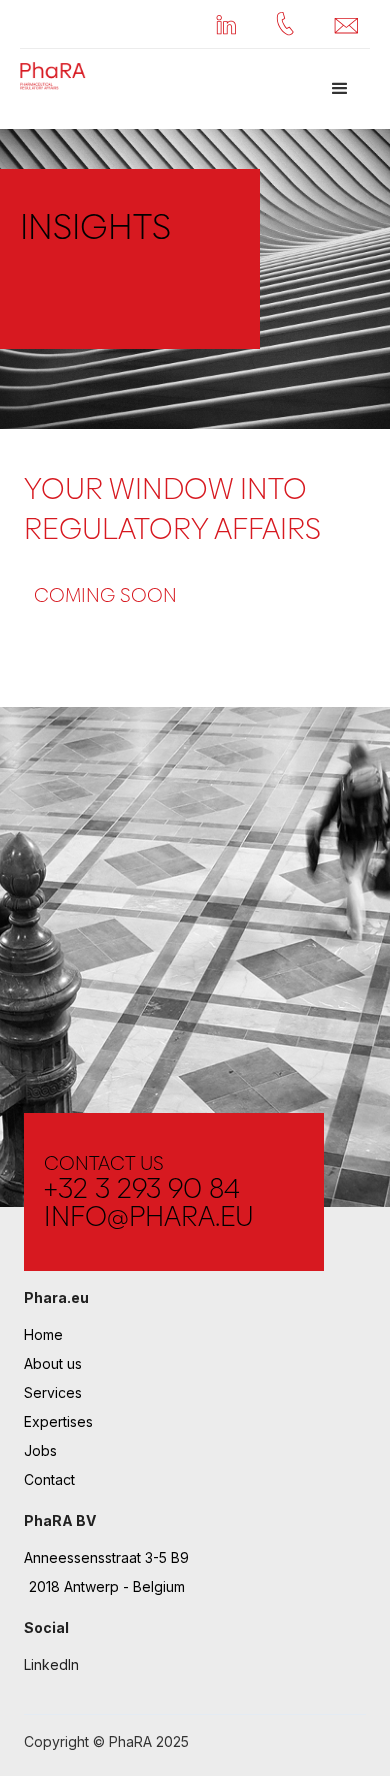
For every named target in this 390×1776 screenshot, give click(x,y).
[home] (50, 75)
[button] (340, 89)
